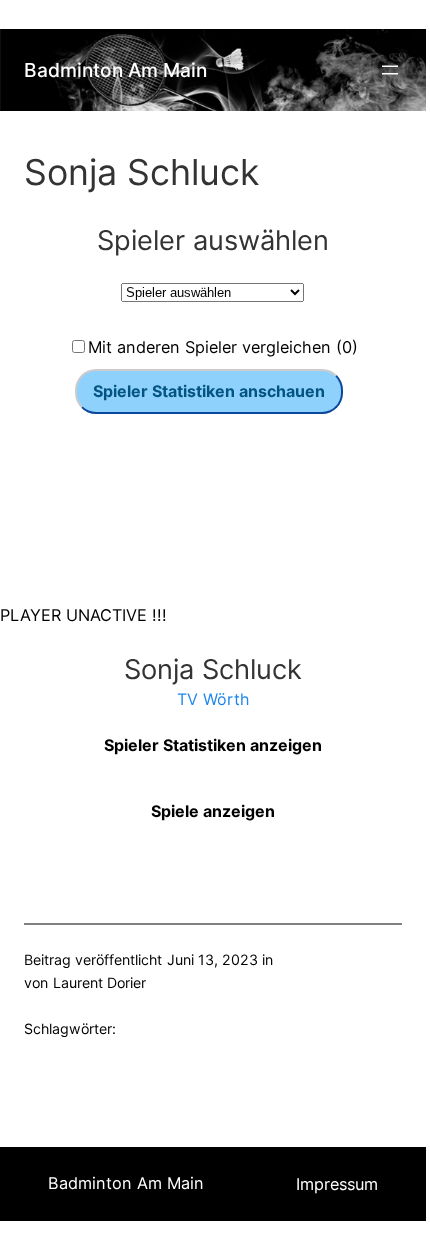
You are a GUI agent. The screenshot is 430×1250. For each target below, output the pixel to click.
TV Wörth (213, 699)
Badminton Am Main (115, 70)
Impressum (337, 1184)
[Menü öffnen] (390, 70)
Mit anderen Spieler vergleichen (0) (223, 347)
